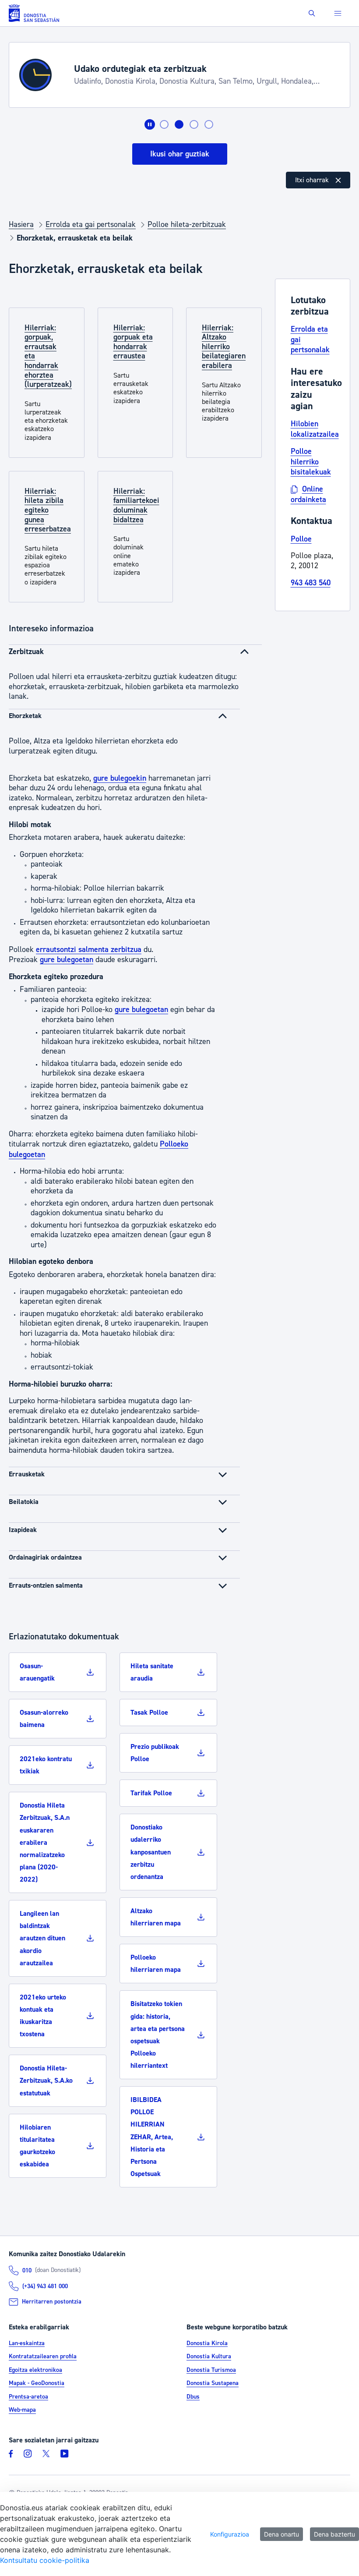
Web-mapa (22, 2410)
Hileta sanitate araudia (152, 1672)
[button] (312, 13)
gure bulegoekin (120, 778)
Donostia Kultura (209, 2357)
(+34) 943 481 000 (45, 2286)
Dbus (193, 2397)
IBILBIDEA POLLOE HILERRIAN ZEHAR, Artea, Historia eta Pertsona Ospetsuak (152, 2137)
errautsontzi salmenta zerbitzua (89, 950)
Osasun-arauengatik (37, 1672)
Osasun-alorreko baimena (44, 1719)
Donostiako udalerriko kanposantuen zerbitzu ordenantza (151, 1852)
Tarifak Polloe (151, 1793)
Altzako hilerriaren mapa (156, 1917)
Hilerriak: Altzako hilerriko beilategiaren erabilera (224, 347)
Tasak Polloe (149, 1713)
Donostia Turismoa (211, 2370)
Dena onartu (282, 2534)
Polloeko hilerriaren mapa (156, 1964)
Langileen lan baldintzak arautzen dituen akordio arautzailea (42, 1938)
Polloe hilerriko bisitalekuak (311, 462)
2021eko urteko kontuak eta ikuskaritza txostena (43, 2016)
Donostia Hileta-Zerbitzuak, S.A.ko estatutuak (46, 2081)
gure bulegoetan (67, 960)
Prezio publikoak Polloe (155, 1753)
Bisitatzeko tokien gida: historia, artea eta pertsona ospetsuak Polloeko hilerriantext (158, 2035)
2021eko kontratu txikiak (46, 1765)
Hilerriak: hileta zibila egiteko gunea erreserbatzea (48, 510)
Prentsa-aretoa (28, 2397)
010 (27, 2271)
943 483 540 (311, 583)
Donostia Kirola (207, 2343)
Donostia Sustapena (213, 2384)
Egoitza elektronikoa (35, 2370)
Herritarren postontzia (52, 2302)
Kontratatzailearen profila (43, 2357)
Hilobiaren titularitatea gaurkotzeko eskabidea (37, 2146)
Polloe (301, 539)
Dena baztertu (334, 2534)
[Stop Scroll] (150, 124)
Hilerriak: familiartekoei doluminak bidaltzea (136, 506)
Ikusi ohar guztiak (180, 154)
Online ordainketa (308, 494)
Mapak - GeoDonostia (37, 2384)
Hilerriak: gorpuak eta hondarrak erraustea (133, 342)
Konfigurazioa (230, 2534)
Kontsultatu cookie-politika (45, 2560)
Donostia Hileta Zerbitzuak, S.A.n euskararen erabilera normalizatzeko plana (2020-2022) (45, 1842)
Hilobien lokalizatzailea (315, 429)
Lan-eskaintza (27, 2343)
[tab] (164, 124)
